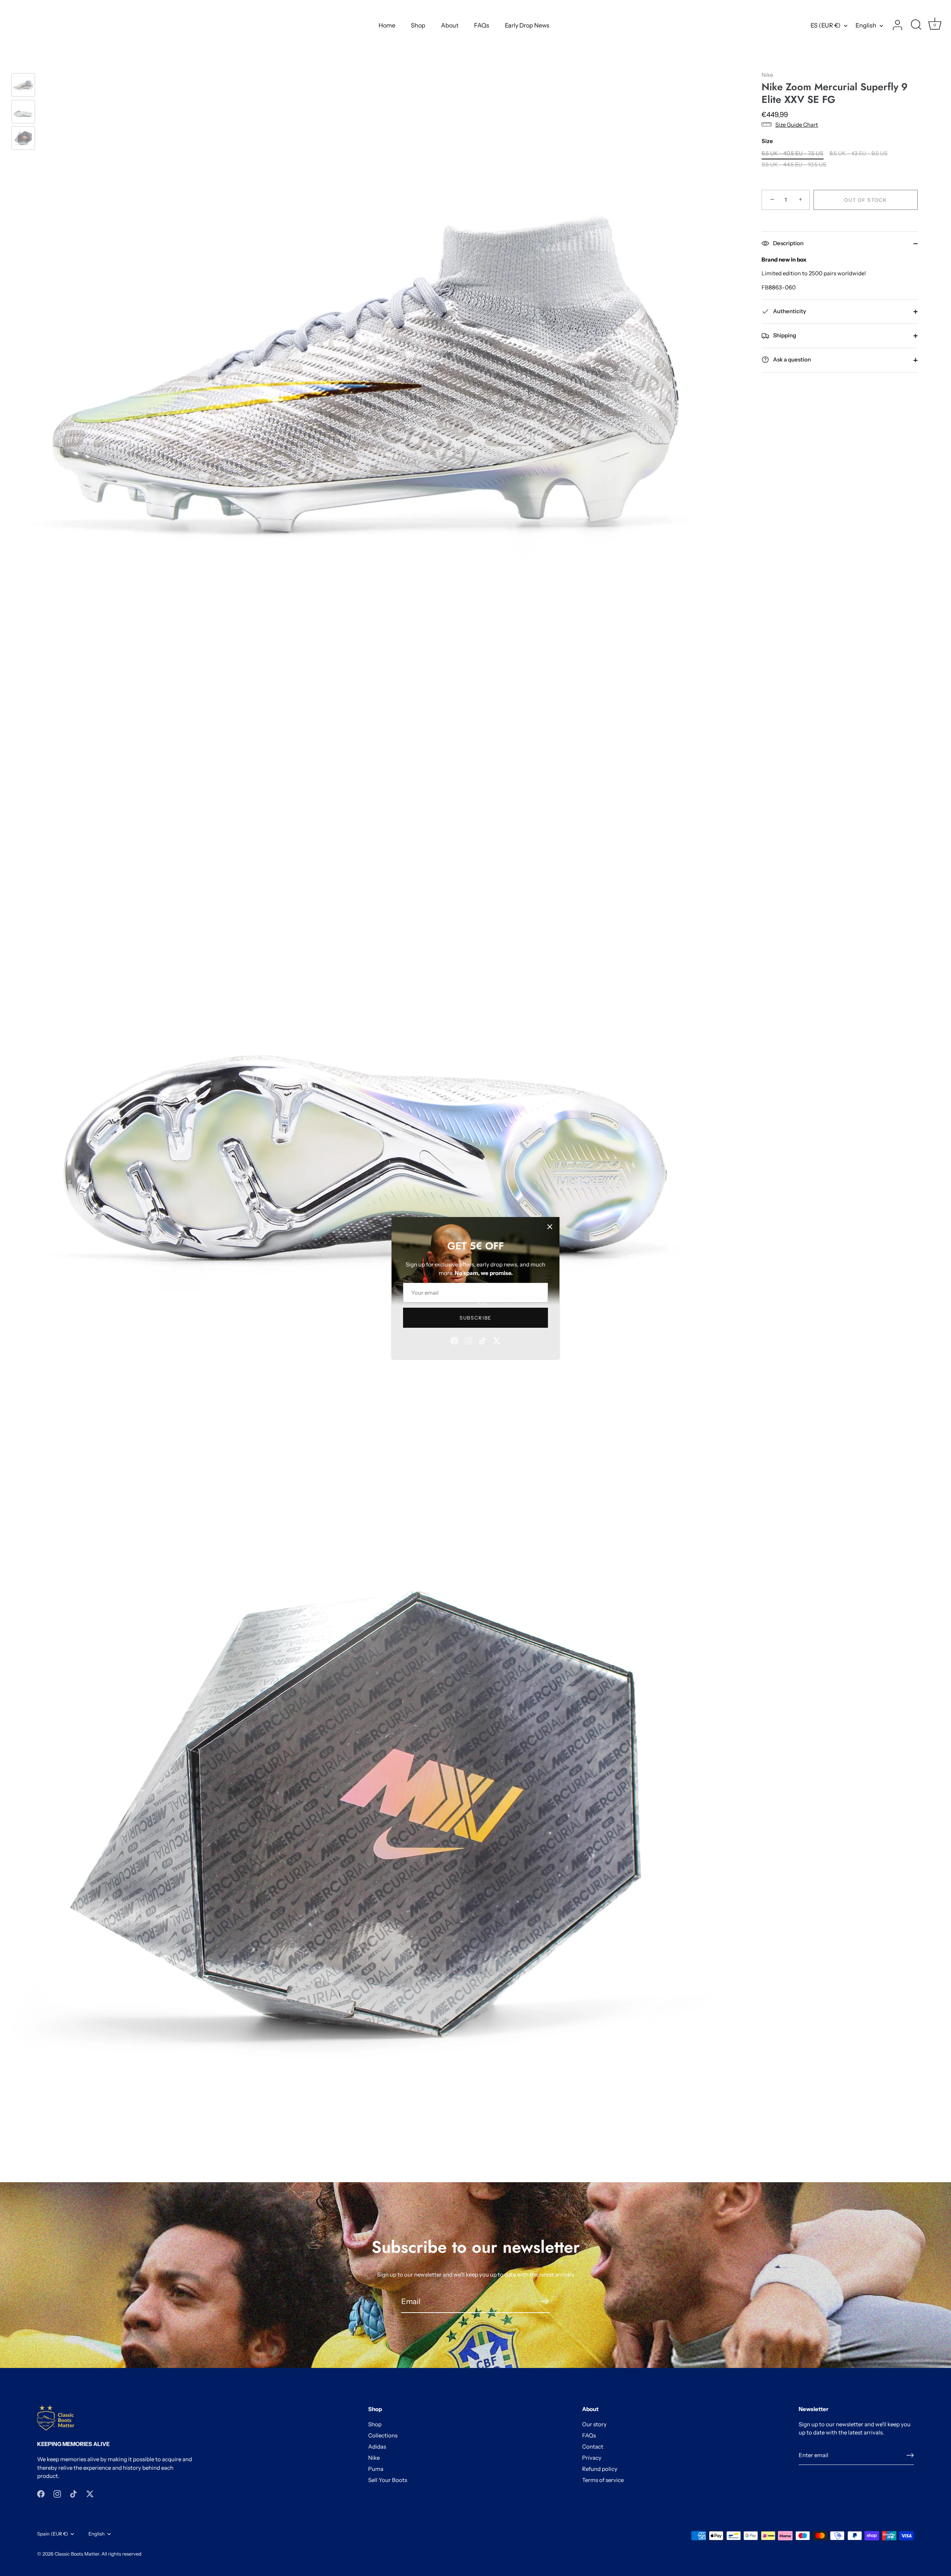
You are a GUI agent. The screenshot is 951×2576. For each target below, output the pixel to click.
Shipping (784, 335)
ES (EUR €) (826, 25)
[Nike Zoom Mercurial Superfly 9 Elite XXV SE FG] (23, 85)
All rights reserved (121, 2554)
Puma (376, 2469)
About (450, 25)
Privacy (592, 2458)
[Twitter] (497, 1340)
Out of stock (865, 200)
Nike (767, 75)
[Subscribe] (544, 2301)
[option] (23, 86)
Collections (383, 2435)
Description (788, 243)
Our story (594, 2424)
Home (387, 25)
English (866, 25)
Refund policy (600, 2469)
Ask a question (791, 359)
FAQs (482, 25)
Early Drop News (527, 25)
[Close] (550, 1227)
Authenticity (789, 311)
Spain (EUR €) (53, 2534)
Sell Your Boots (388, 2480)
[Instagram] (468, 1340)
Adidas (377, 2447)
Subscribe (475, 1318)
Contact (593, 2447)
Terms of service (603, 2480)
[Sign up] (910, 2455)
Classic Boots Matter (77, 2554)
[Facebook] (454, 1340)
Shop (418, 25)
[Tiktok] (483, 1340)
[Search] (916, 25)
